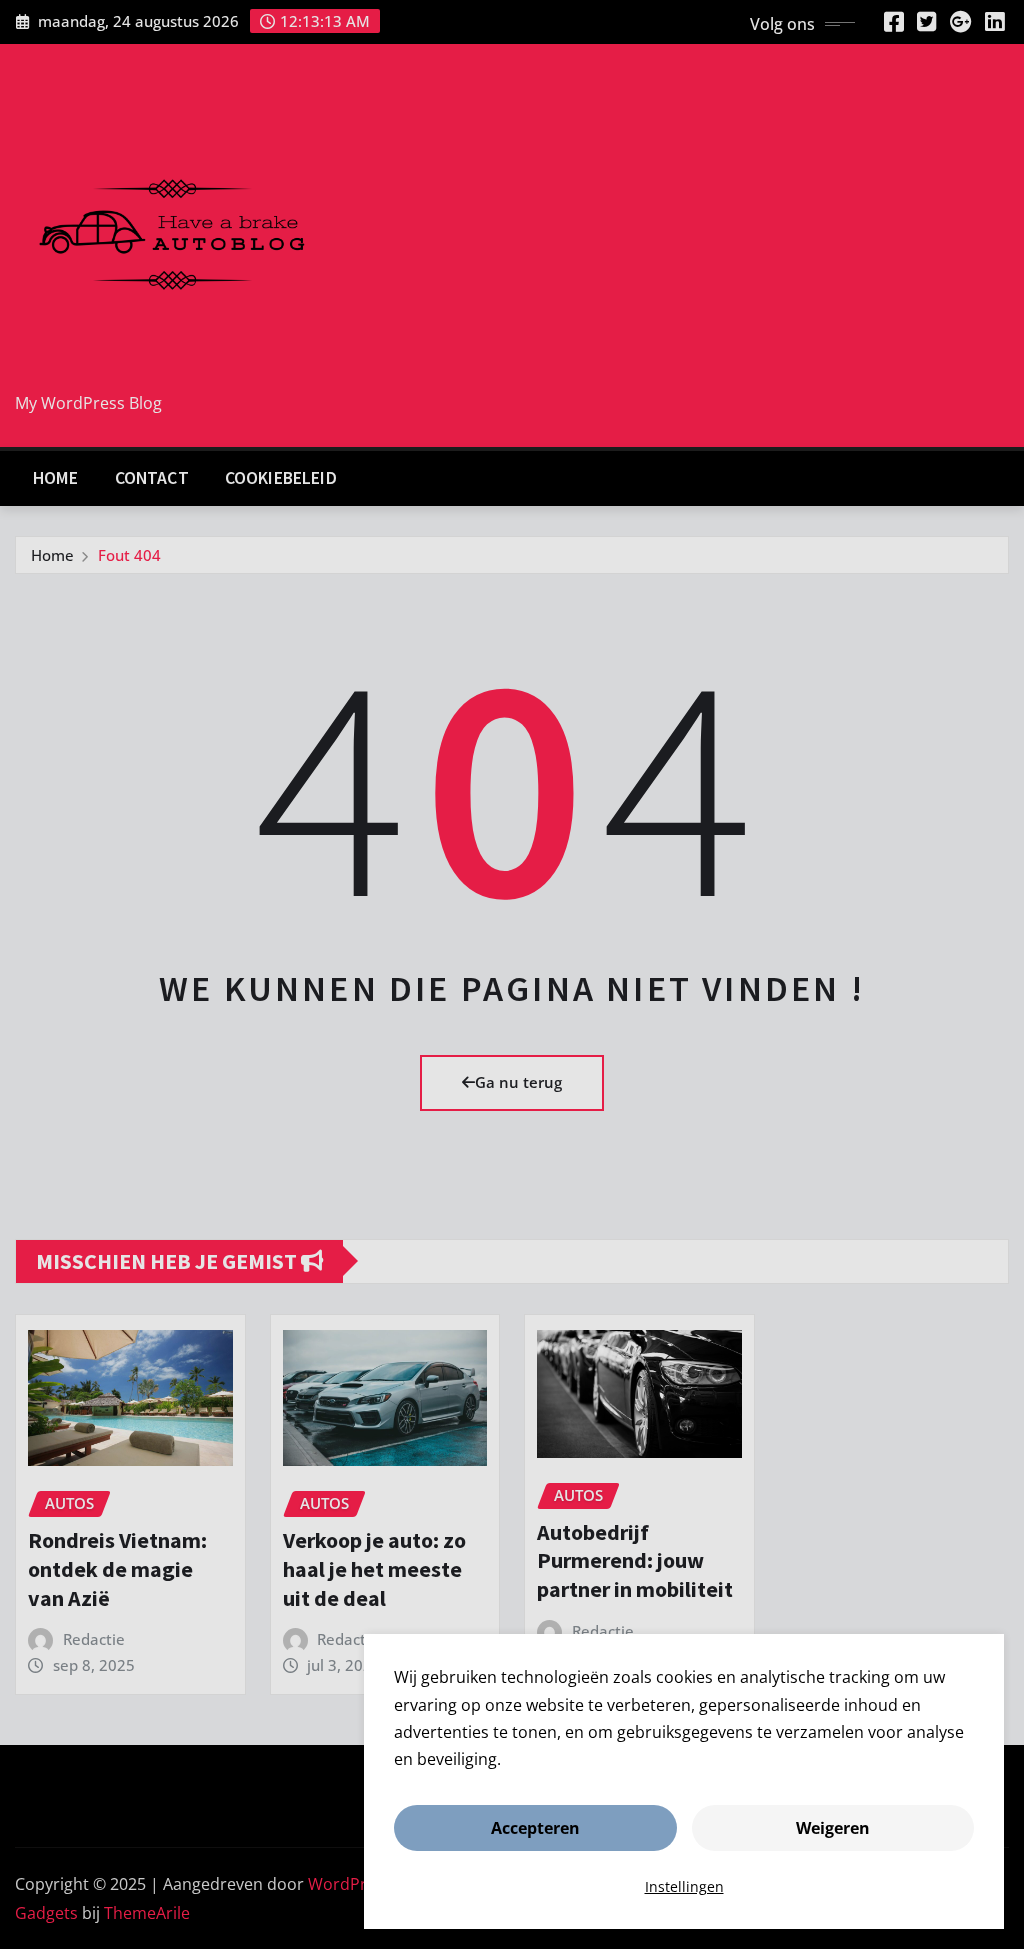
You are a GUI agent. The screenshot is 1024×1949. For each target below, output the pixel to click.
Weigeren (833, 1828)
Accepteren (535, 1828)
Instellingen (684, 1886)
